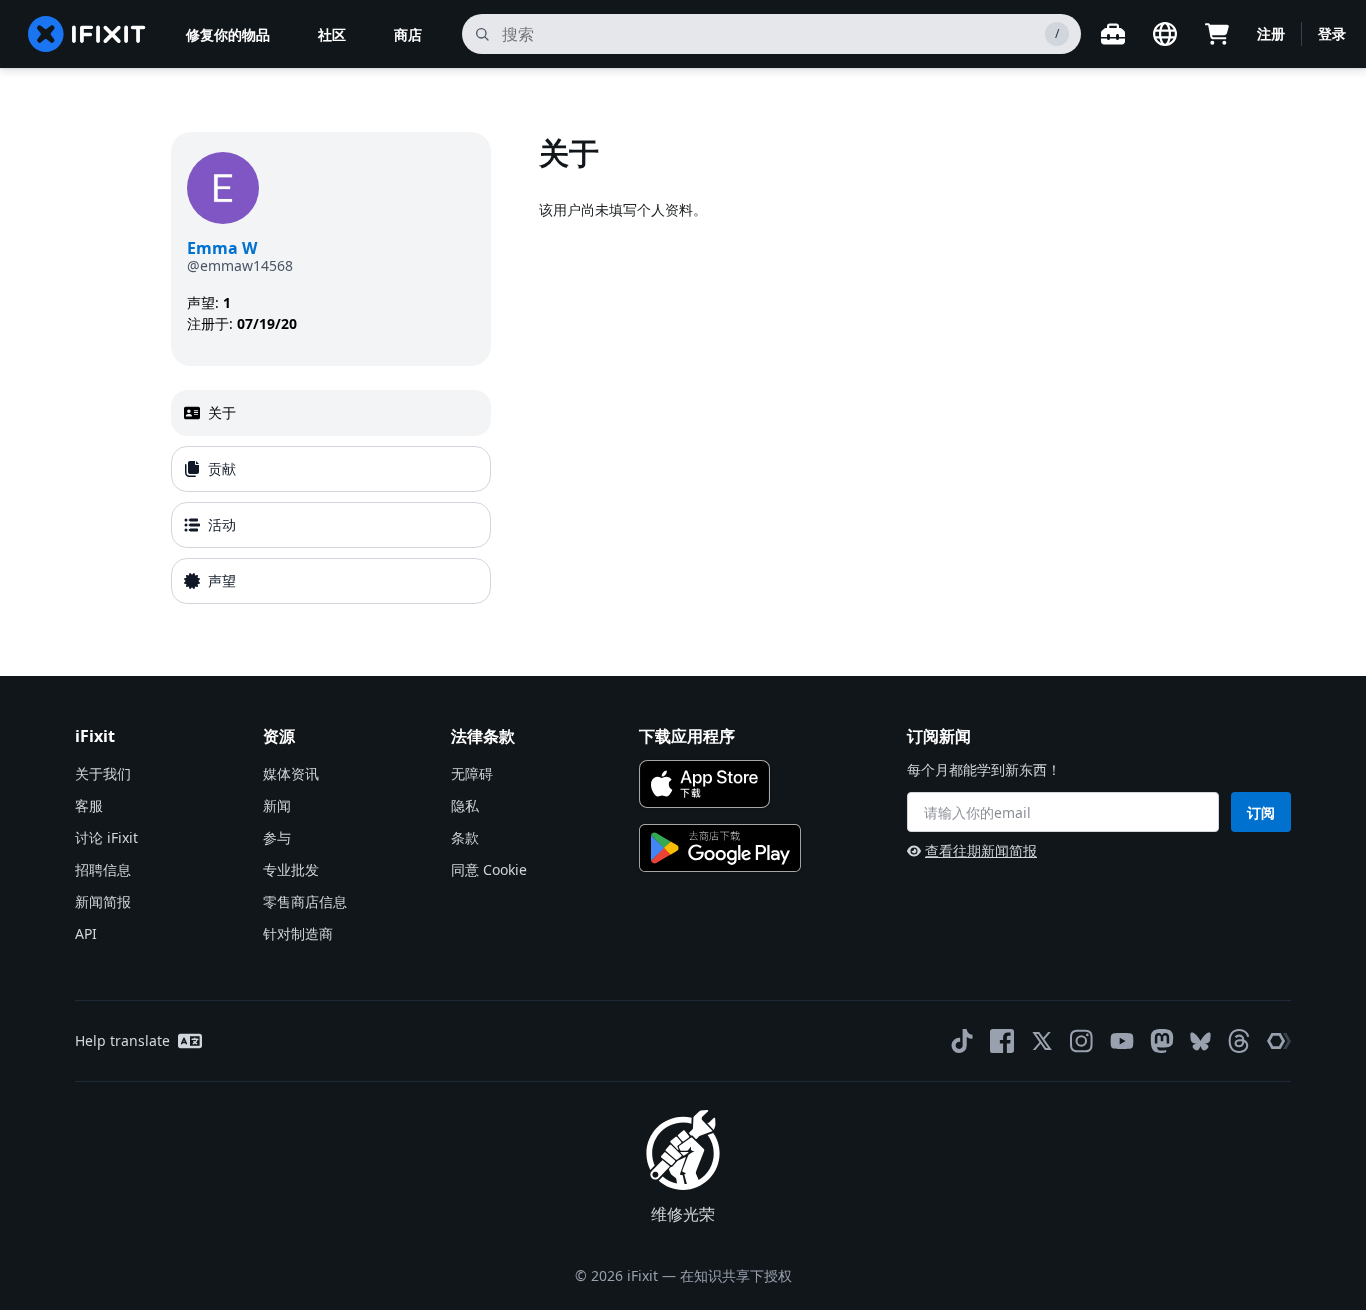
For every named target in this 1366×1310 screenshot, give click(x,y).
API (86, 933)
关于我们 (103, 773)
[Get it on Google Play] (720, 848)
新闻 (277, 805)
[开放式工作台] (1113, 34)
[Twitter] (1042, 1041)
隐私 (465, 805)
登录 (1332, 33)
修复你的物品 (228, 34)
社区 (332, 34)
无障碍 (472, 773)
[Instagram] (1082, 1041)
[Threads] (1239, 1041)
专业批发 (291, 869)
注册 (1271, 33)
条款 (465, 837)
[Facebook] (1002, 1041)
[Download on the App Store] (704, 784)
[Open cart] (1217, 34)
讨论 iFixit (106, 837)
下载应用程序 (687, 736)
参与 (277, 837)
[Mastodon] (1162, 1041)
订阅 (1261, 812)
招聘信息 (103, 869)
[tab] (331, 413)
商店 (408, 34)
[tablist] (331, 497)
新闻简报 (103, 901)
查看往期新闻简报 (981, 850)
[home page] (87, 34)
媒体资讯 (291, 773)
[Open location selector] (1165, 34)
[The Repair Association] (1279, 1041)
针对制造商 (298, 933)
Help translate (122, 1040)
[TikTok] (962, 1041)
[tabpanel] (867, 372)
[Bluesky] (1200, 1041)
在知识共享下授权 (736, 1275)
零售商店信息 (305, 901)
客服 (89, 805)
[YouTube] (1122, 1041)
